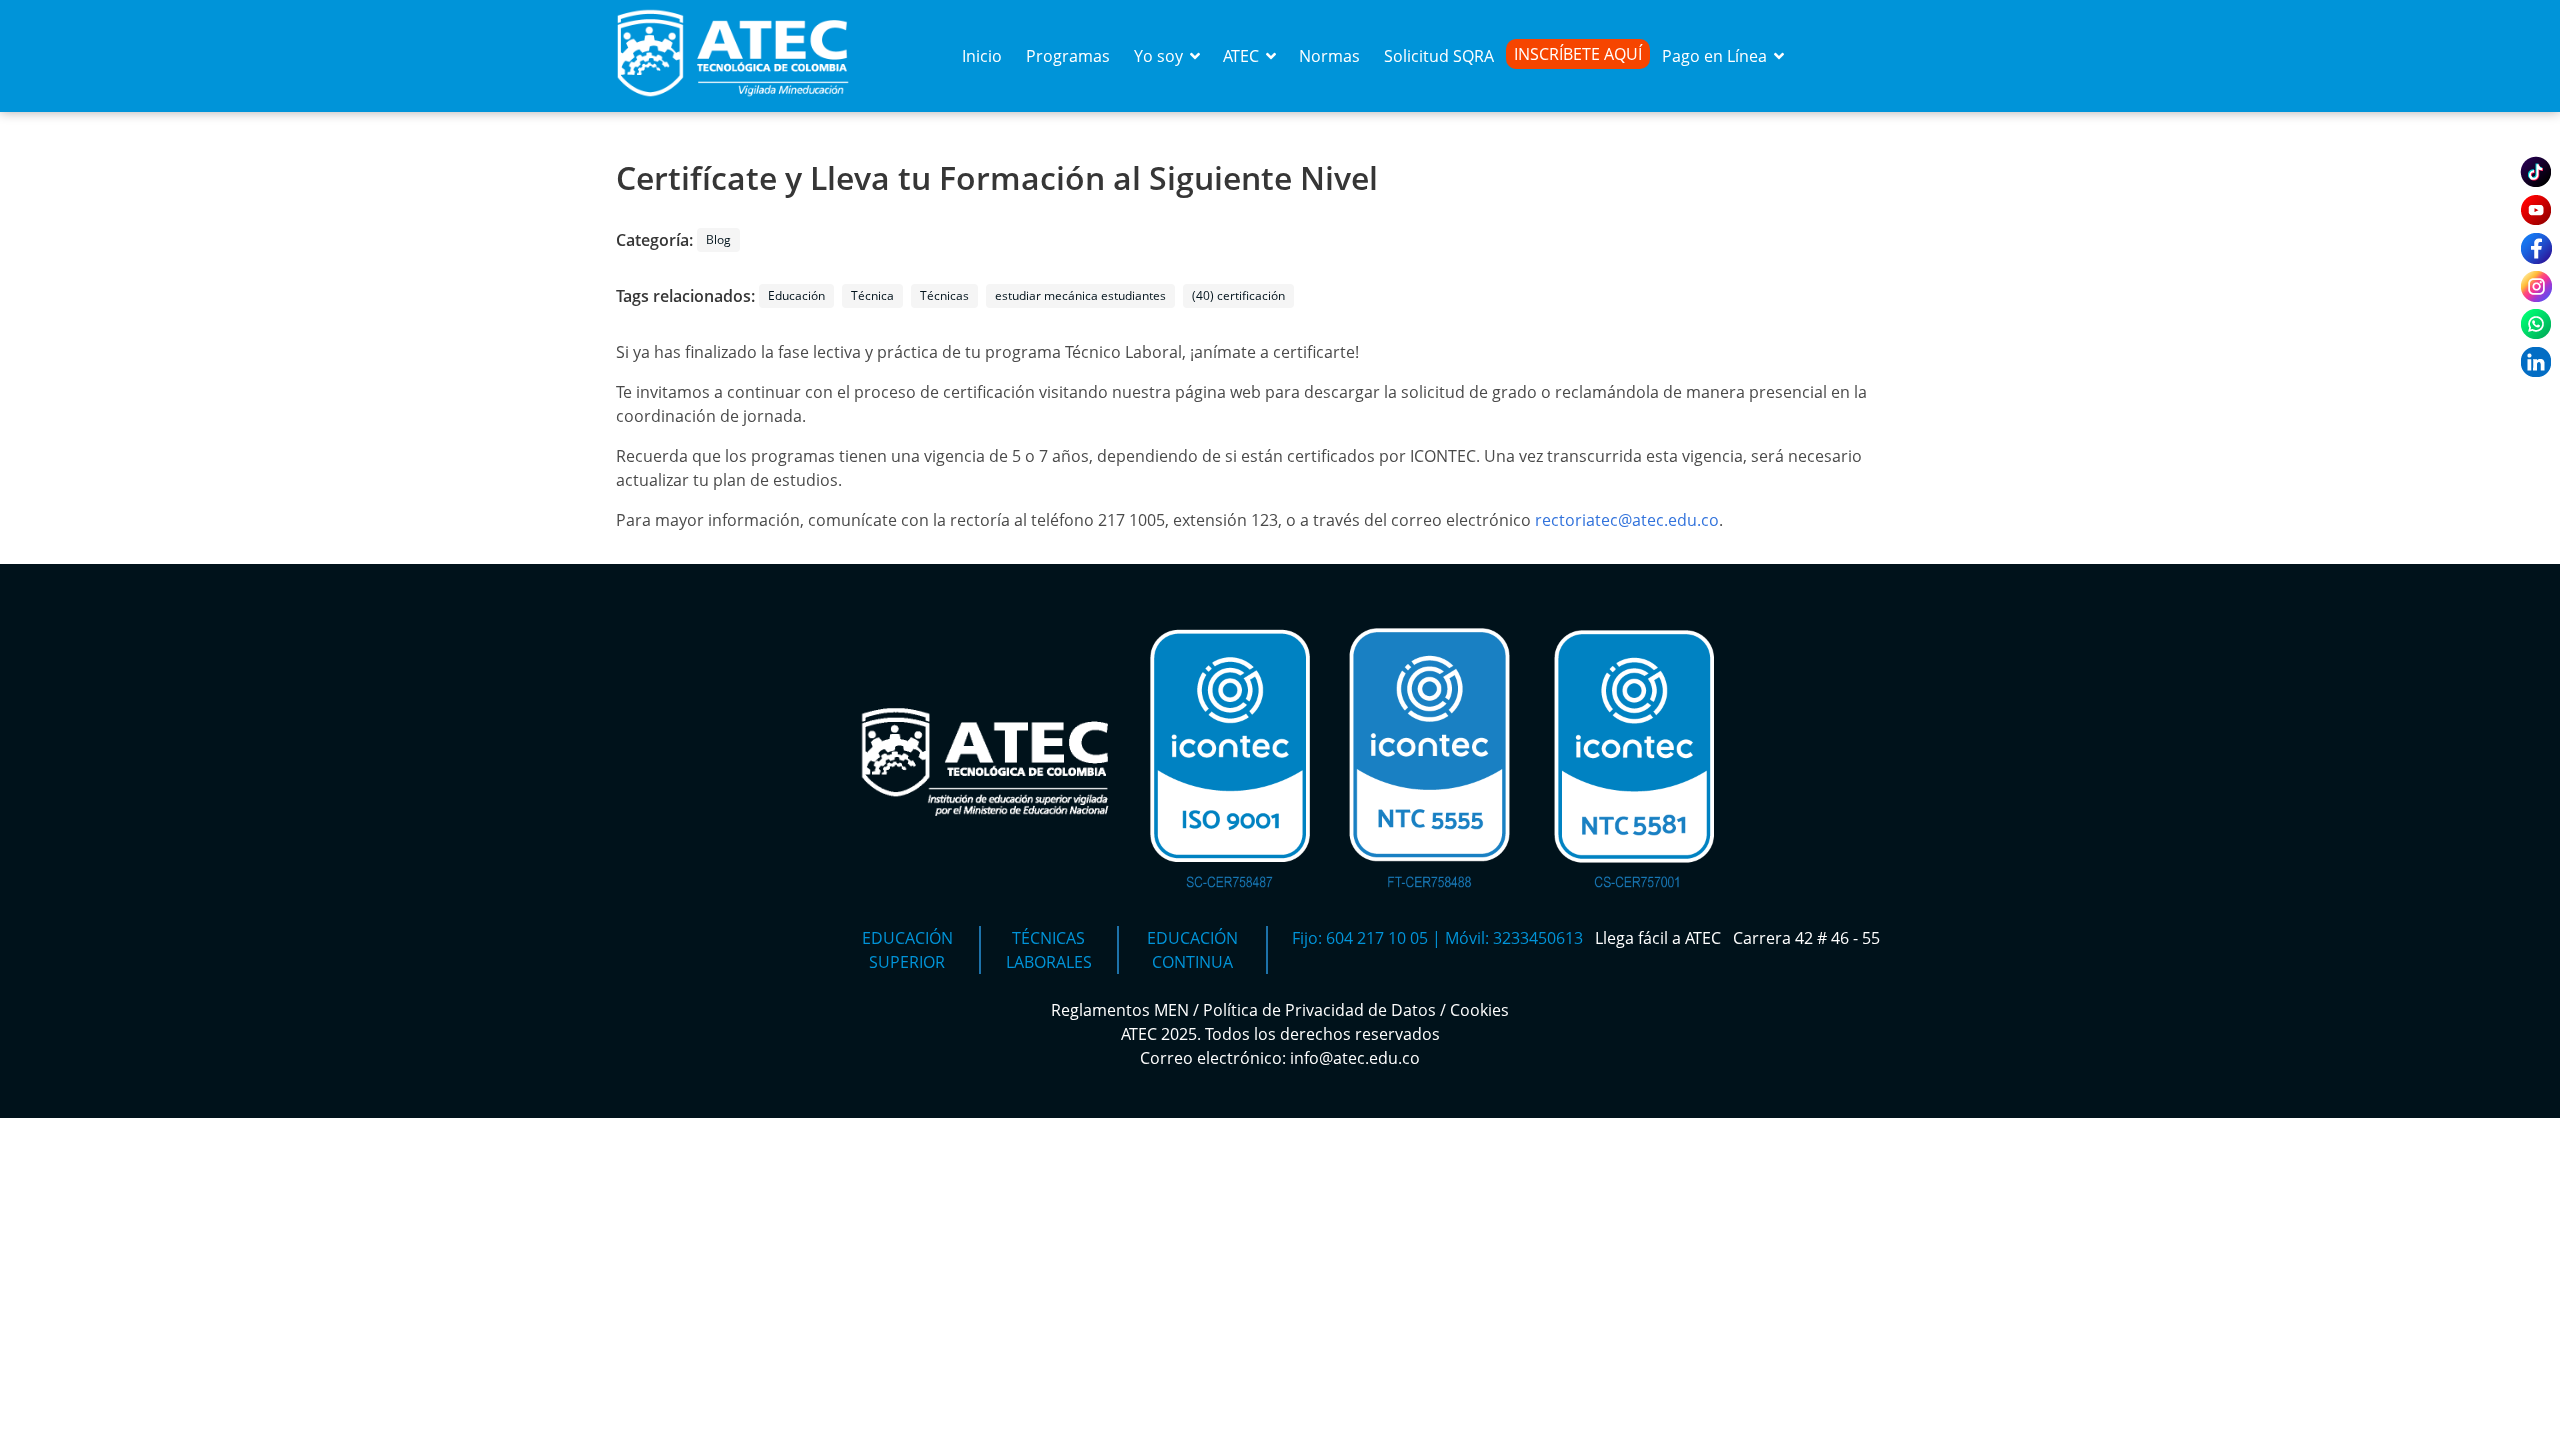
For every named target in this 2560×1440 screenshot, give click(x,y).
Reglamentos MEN (1120, 1010)
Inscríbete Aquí (1578, 54)
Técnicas (944, 295)
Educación (796, 295)
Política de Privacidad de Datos (1319, 1010)
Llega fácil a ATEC (1660, 938)
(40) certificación (1238, 295)
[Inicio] (733, 100)
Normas (1329, 56)
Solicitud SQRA (1439, 56)
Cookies (1479, 1010)
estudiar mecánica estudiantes (1080, 295)
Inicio (982, 56)
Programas (1068, 56)
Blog (718, 239)
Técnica (872, 295)
